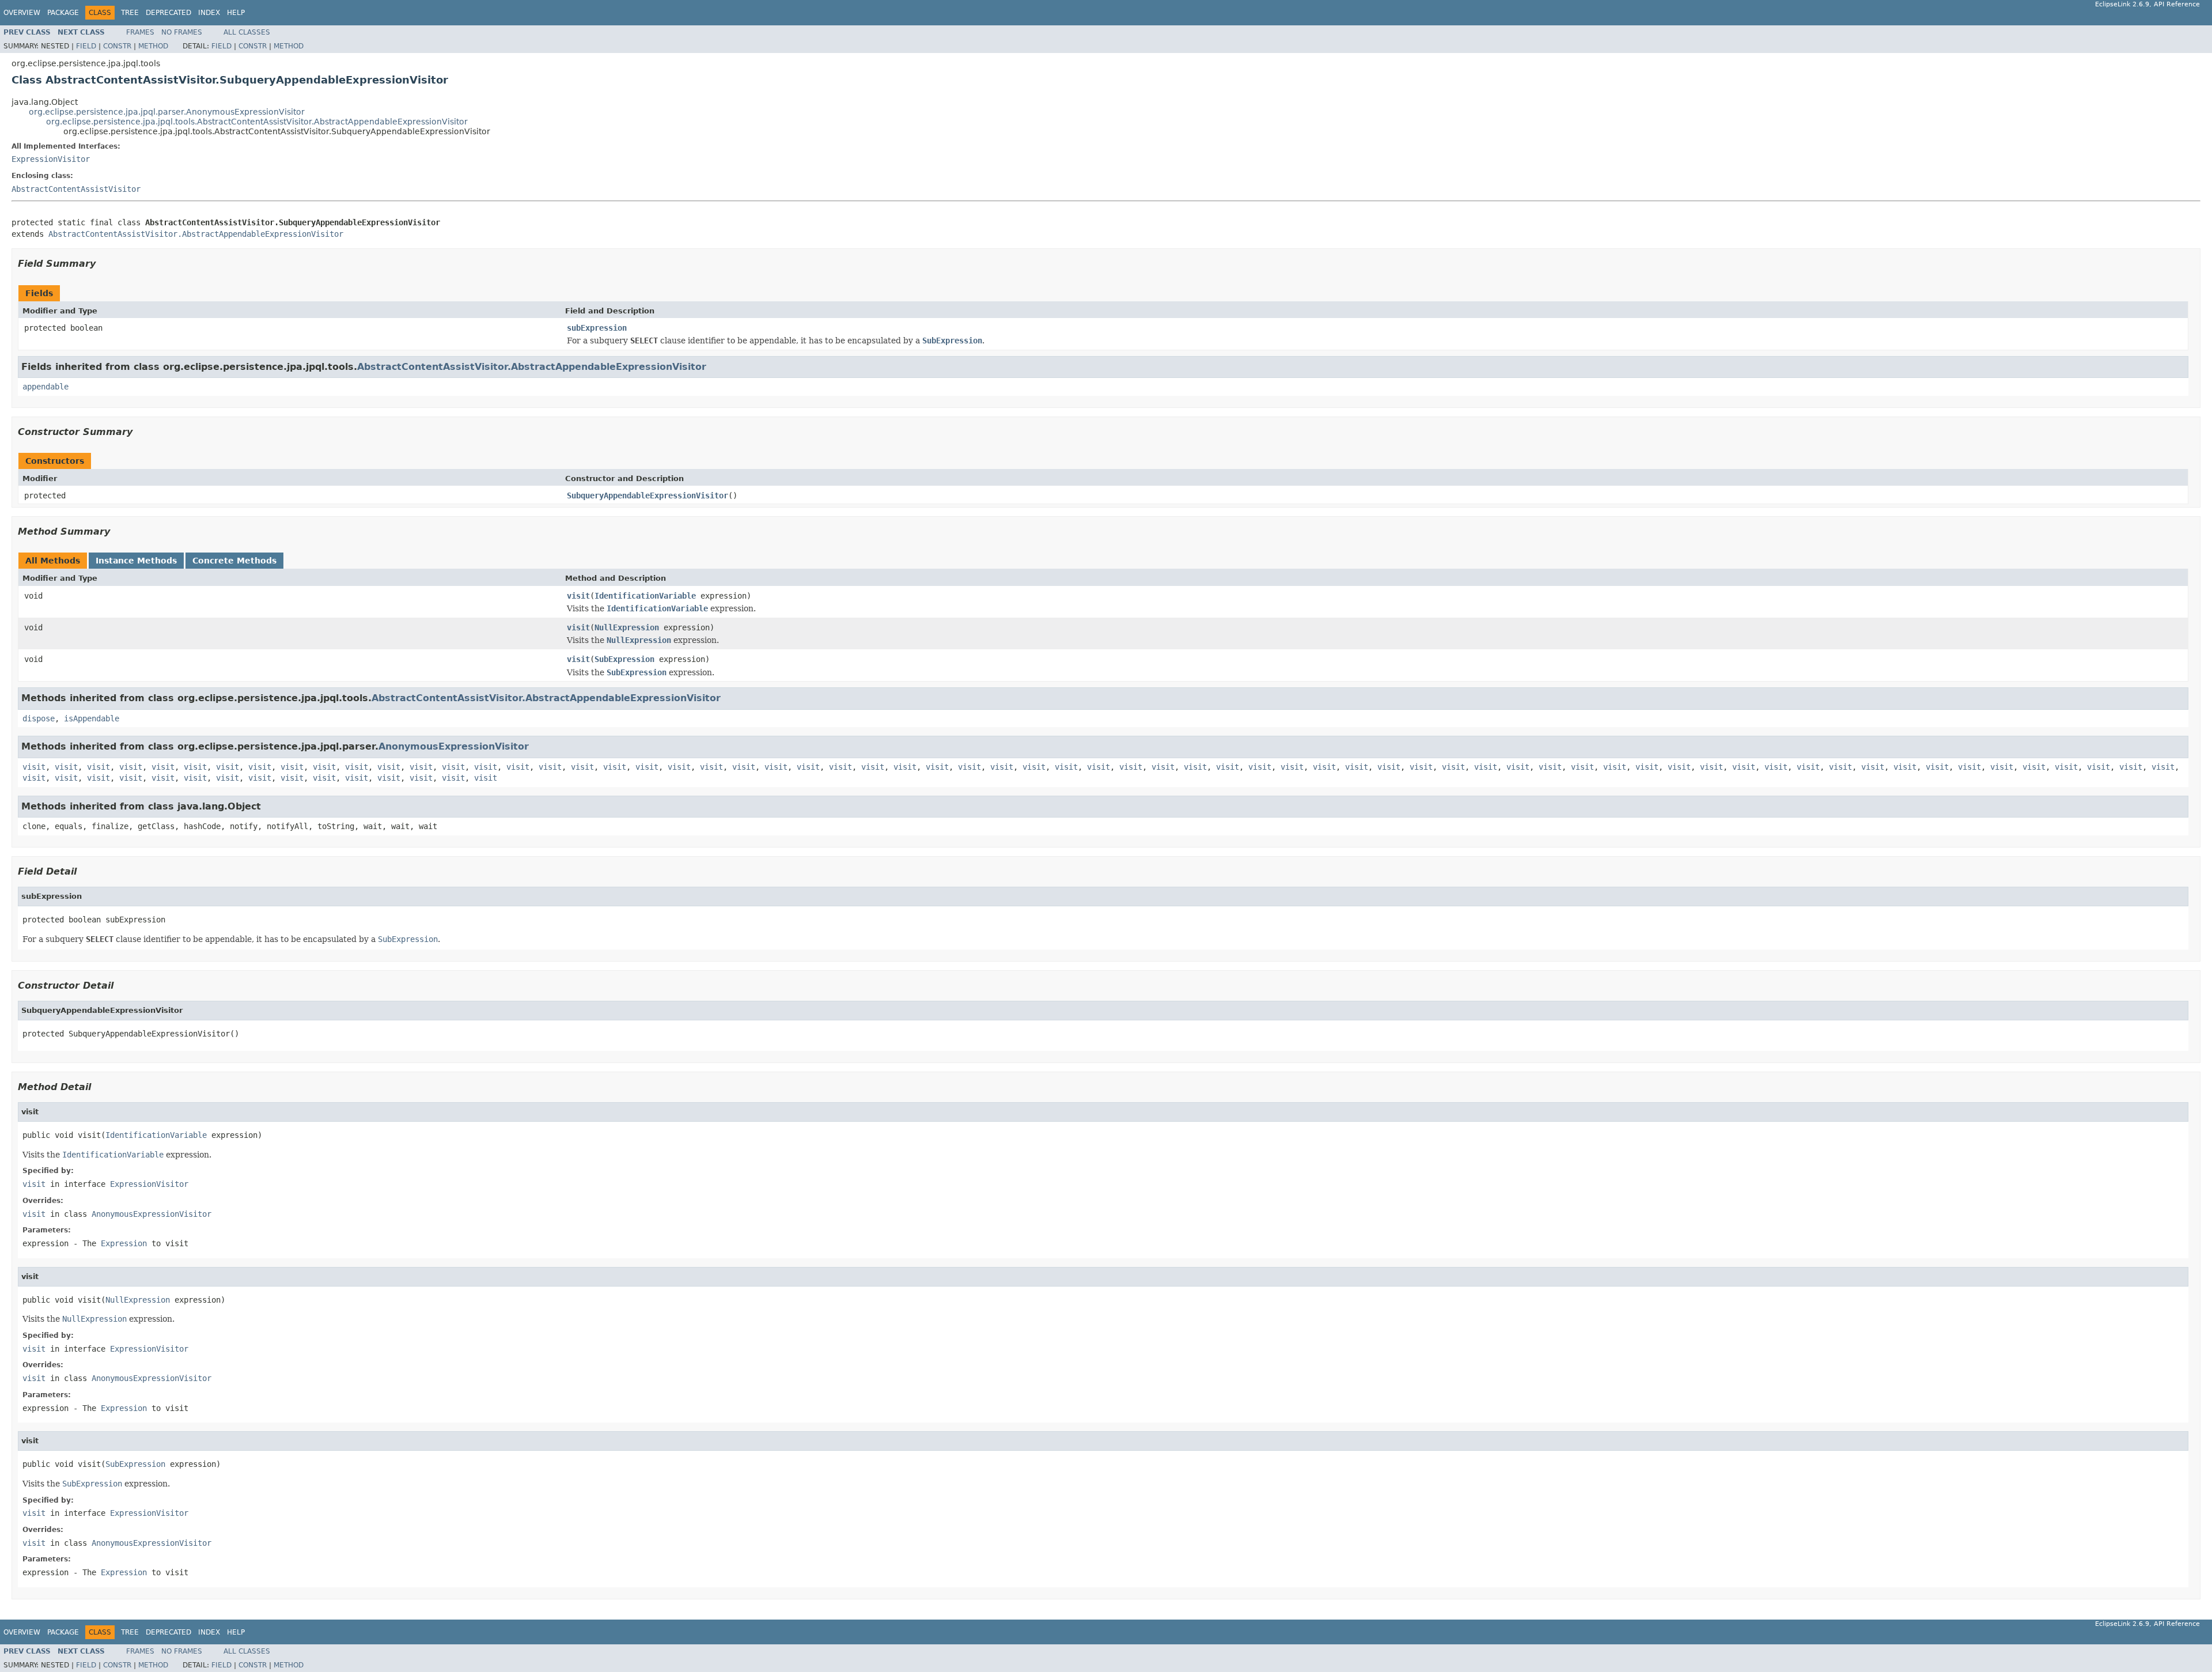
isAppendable (92, 718)
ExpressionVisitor (51, 159)
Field (86, 46)
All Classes (247, 32)
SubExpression (624, 659)
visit (578, 596)
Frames (140, 32)
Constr (117, 46)
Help (236, 13)
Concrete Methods (234, 561)
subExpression (597, 328)
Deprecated (168, 13)
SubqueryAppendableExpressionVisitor (647, 495)
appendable (46, 387)
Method (153, 46)
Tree (130, 13)
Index (209, 13)
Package (63, 13)
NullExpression (627, 627)
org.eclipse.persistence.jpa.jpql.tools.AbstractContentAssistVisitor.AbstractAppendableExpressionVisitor (257, 122)
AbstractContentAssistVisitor (76, 189)
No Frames (182, 32)
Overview (22, 13)
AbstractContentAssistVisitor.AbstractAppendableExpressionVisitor (196, 234)
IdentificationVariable (645, 596)
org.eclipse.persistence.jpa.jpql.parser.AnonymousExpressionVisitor (167, 112)
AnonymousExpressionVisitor (454, 746)
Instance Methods (136, 561)
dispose (39, 718)
